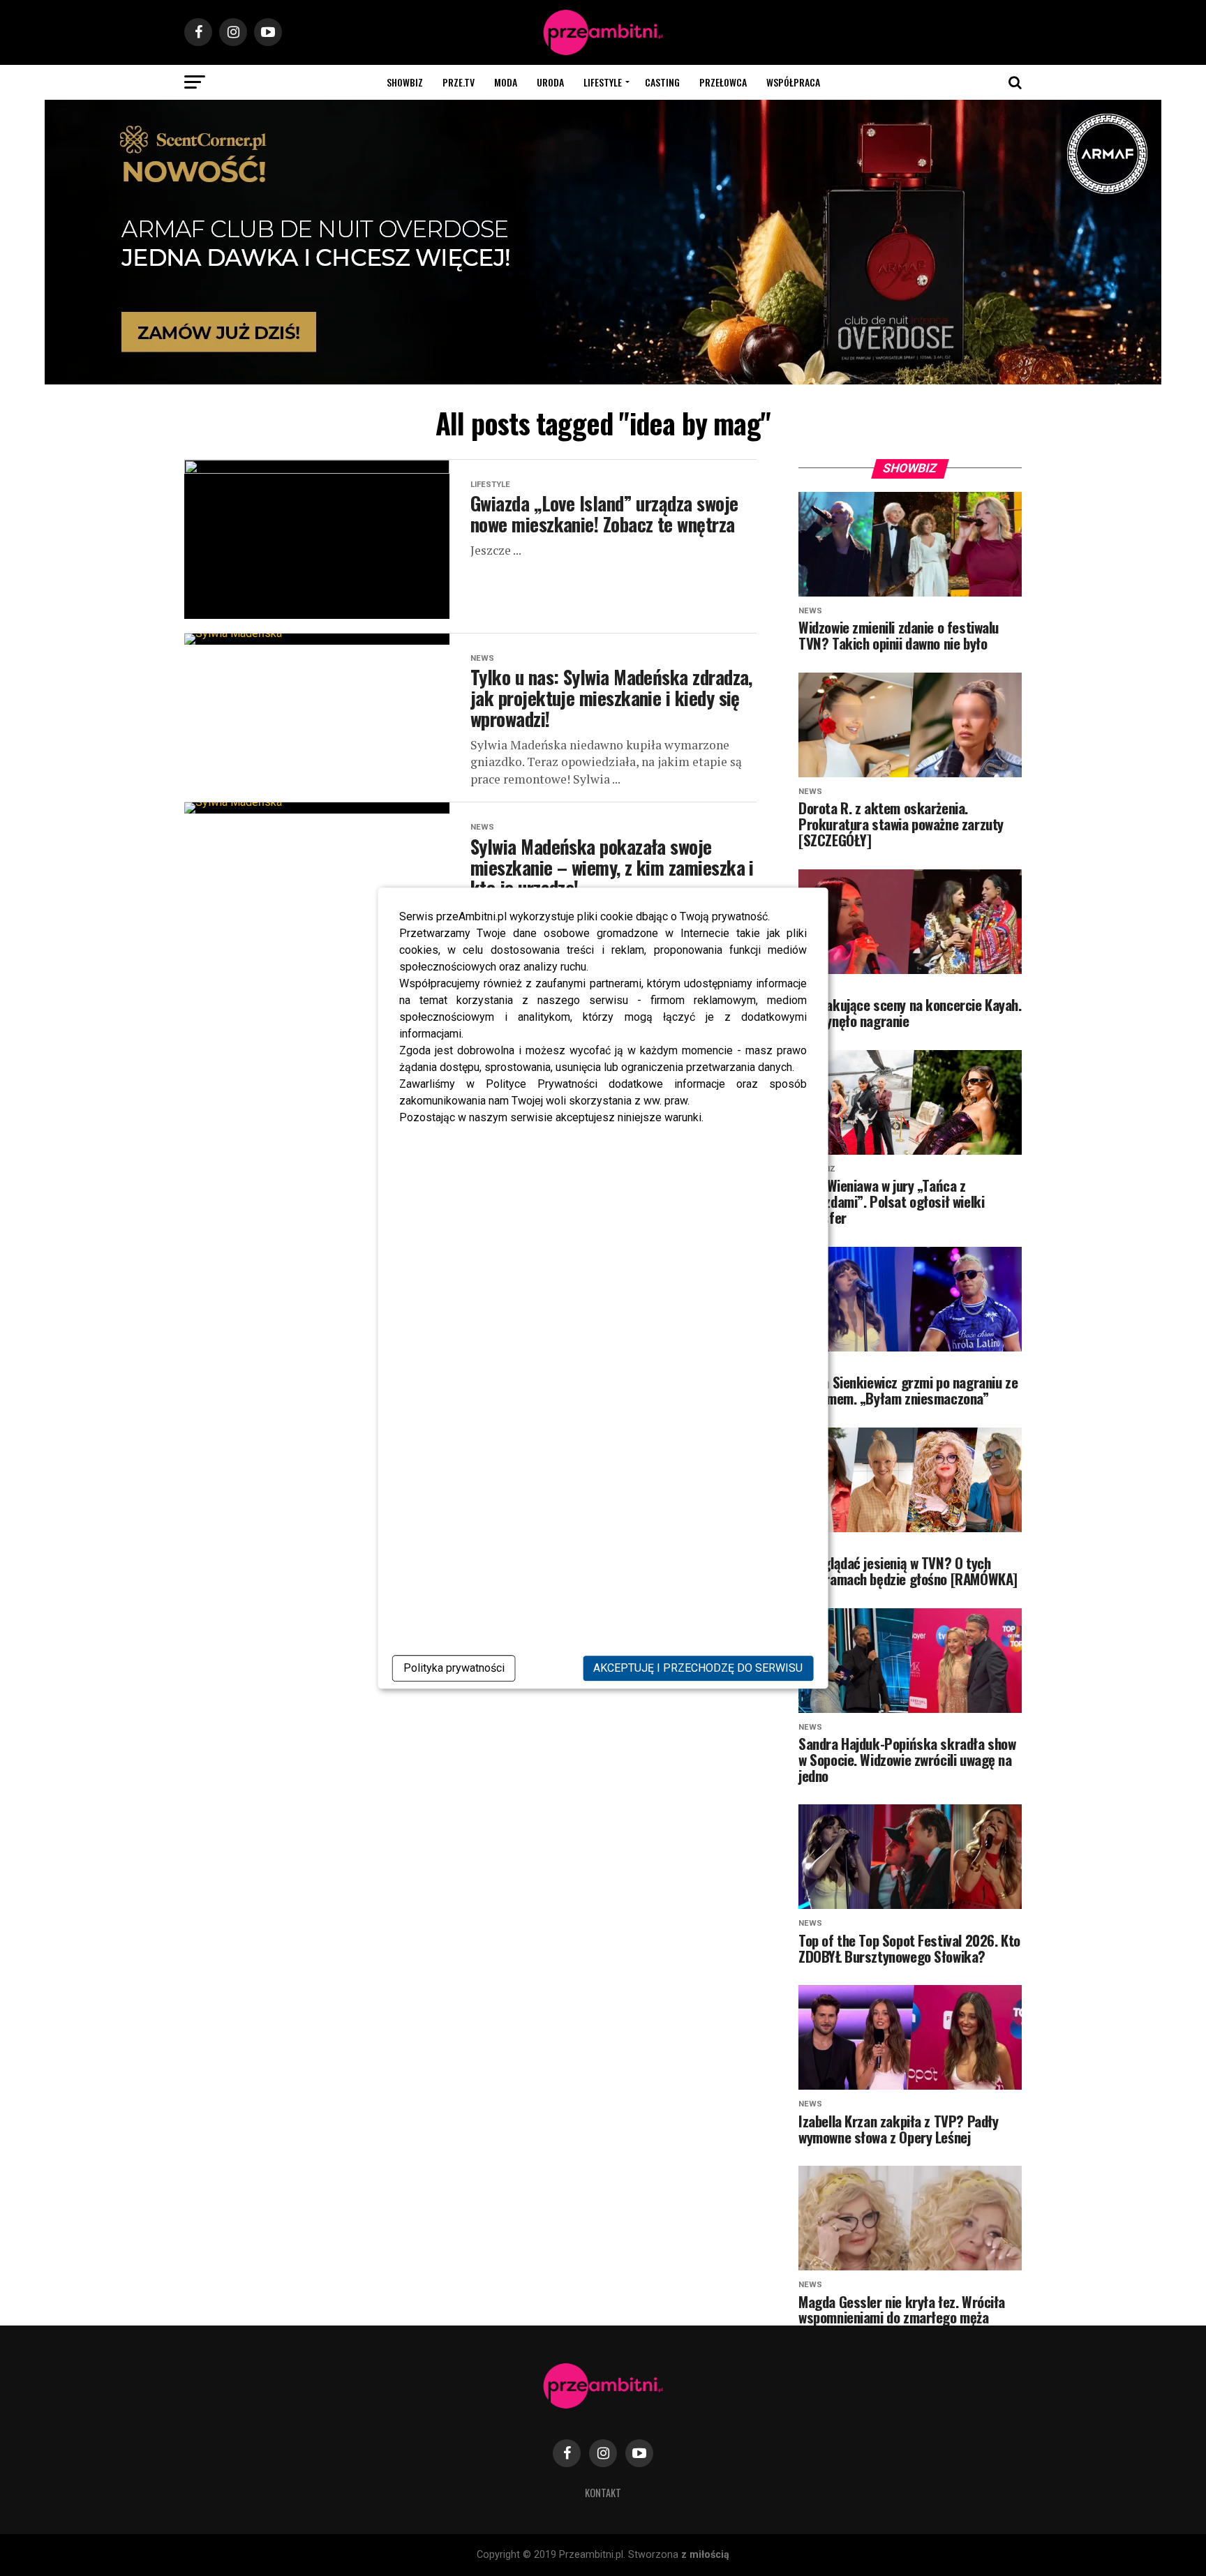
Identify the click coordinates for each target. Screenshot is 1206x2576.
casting (662, 82)
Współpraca (793, 82)
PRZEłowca (723, 82)
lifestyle (603, 82)
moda (506, 82)
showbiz (405, 82)
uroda (550, 82)
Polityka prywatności (454, 1668)
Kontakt (603, 2493)
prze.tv (459, 82)
